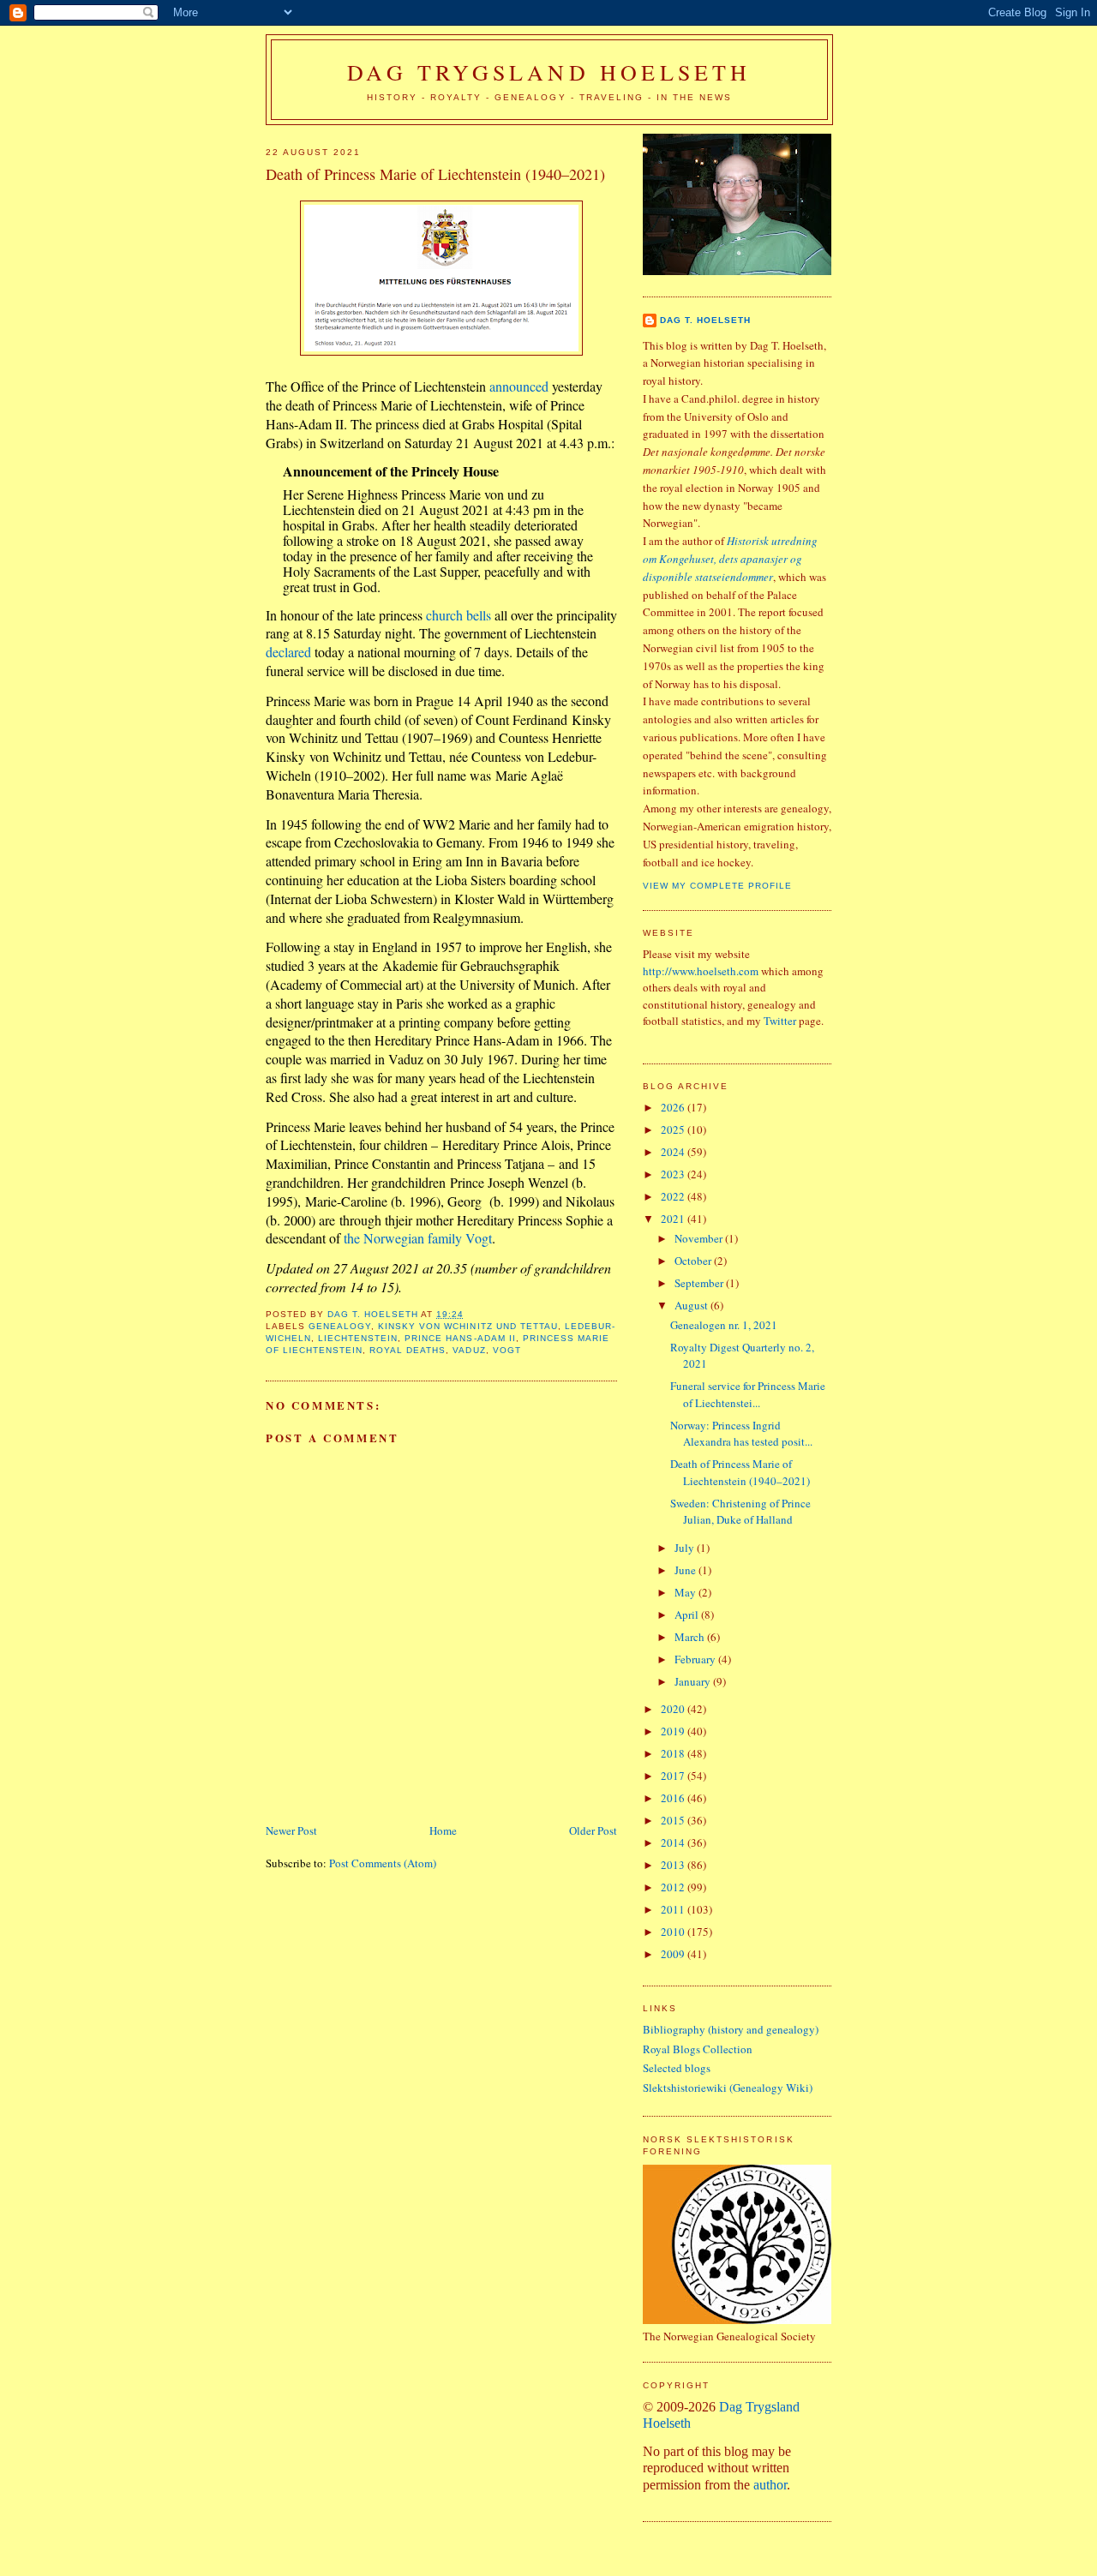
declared (288, 652)
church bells (459, 615)
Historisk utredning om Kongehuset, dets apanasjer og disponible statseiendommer (730, 559)
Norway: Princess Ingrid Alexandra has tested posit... (741, 1434)
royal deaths (408, 1350)
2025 (674, 1129)
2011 (674, 1909)
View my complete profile (717, 886)
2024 (674, 1152)
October (694, 1261)
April (688, 1614)
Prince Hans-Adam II (460, 1338)
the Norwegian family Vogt (418, 1238)
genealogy (340, 1326)
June (686, 1570)
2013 (674, 1865)
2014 (674, 1842)
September (700, 1283)
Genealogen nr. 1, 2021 (724, 1325)
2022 (674, 1196)
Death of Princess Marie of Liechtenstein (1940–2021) (740, 1472)
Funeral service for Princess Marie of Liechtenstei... (748, 1394)
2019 (674, 1731)
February (696, 1659)
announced (519, 386)
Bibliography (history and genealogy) (731, 2029)
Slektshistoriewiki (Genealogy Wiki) (728, 2088)
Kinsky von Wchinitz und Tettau (468, 1326)
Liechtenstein (358, 1338)
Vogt (507, 1350)
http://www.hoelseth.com (701, 971)
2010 (674, 1932)
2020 (674, 1709)
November (700, 1238)
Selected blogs (677, 2068)
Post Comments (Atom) (383, 1863)
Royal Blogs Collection (698, 2049)
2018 (674, 1753)
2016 (674, 1798)
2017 (674, 1776)
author (770, 2485)
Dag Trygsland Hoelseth (549, 72)
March (691, 1637)
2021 (674, 1219)
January (694, 1681)
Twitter (780, 1021)
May (686, 1592)
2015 (674, 1820)
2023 (674, 1174)
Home (443, 1830)
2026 (674, 1107)
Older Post (593, 1830)
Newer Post (291, 1830)
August (692, 1305)
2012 (674, 1887)
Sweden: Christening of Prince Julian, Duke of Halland (740, 1512)
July (686, 1548)
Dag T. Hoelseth (705, 320)
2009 (674, 1954)
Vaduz (469, 1350)
